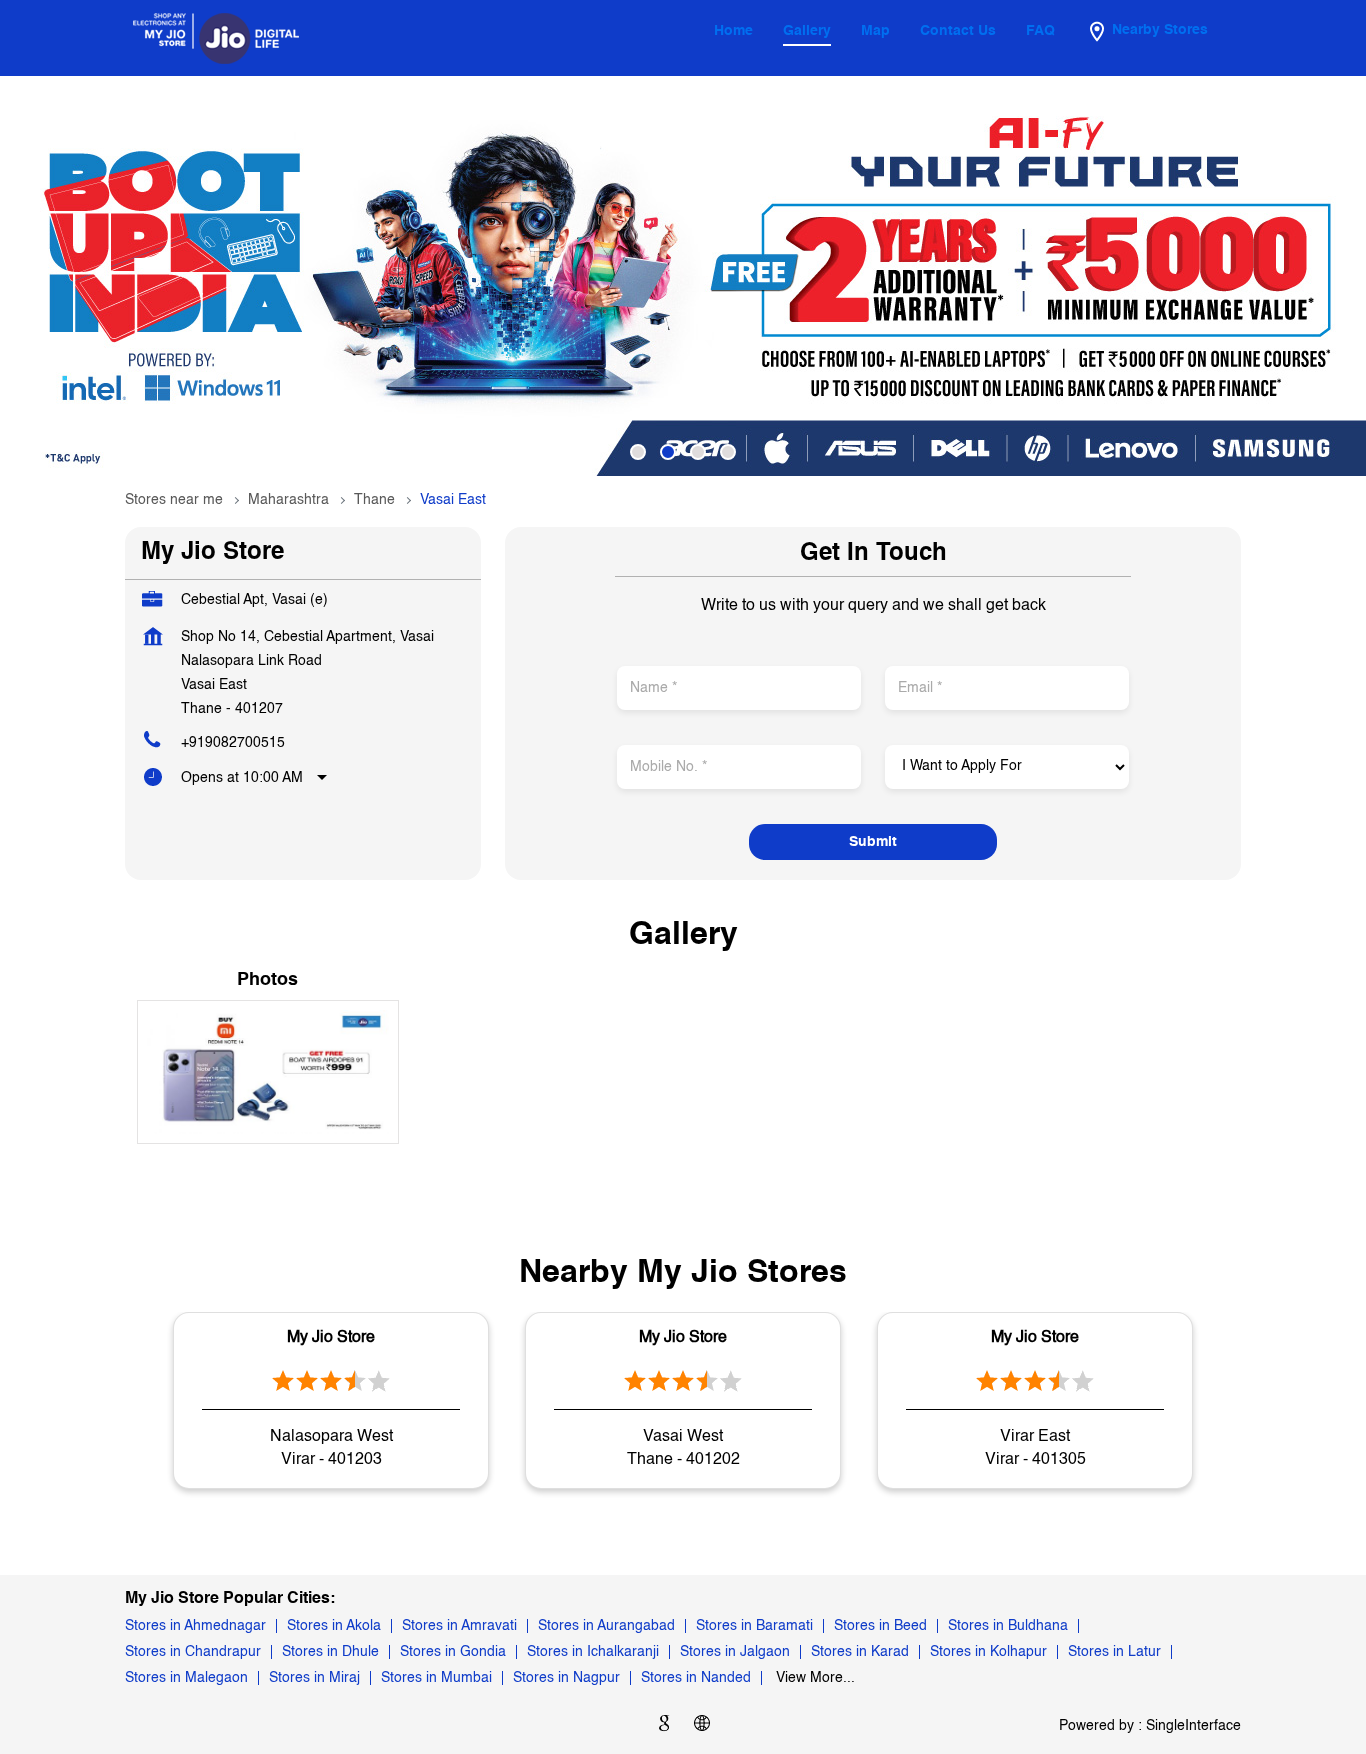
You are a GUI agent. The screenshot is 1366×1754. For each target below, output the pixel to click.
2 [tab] (668, 452)
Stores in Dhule (330, 1652)
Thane (374, 500)
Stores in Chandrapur (193, 1652)
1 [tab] (638, 452)
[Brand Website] (702, 1726)
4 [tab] (728, 452)
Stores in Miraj (314, 1678)
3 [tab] (698, 452)
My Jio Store (331, 1338)
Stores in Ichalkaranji (593, 1652)
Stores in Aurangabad (606, 1626)
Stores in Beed (880, 1626)
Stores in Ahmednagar (195, 1626)
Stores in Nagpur (566, 1678)
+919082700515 (233, 743)
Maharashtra (288, 500)
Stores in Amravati (459, 1626)
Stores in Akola (334, 1626)
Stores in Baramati (754, 1626)
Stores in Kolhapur (988, 1652)
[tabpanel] (683, 276)
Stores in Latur (1114, 1652)
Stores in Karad (860, 1652)
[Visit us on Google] (664, 1726)
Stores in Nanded (696, 1678)
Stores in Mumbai (436, 1678)
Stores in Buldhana (1008, 1626)
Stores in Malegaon (186, 1678)
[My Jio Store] (216, 38)
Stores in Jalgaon (735, 1652)
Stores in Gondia (453, 1652)
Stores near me (174, 500)
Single (1193, 1726)
